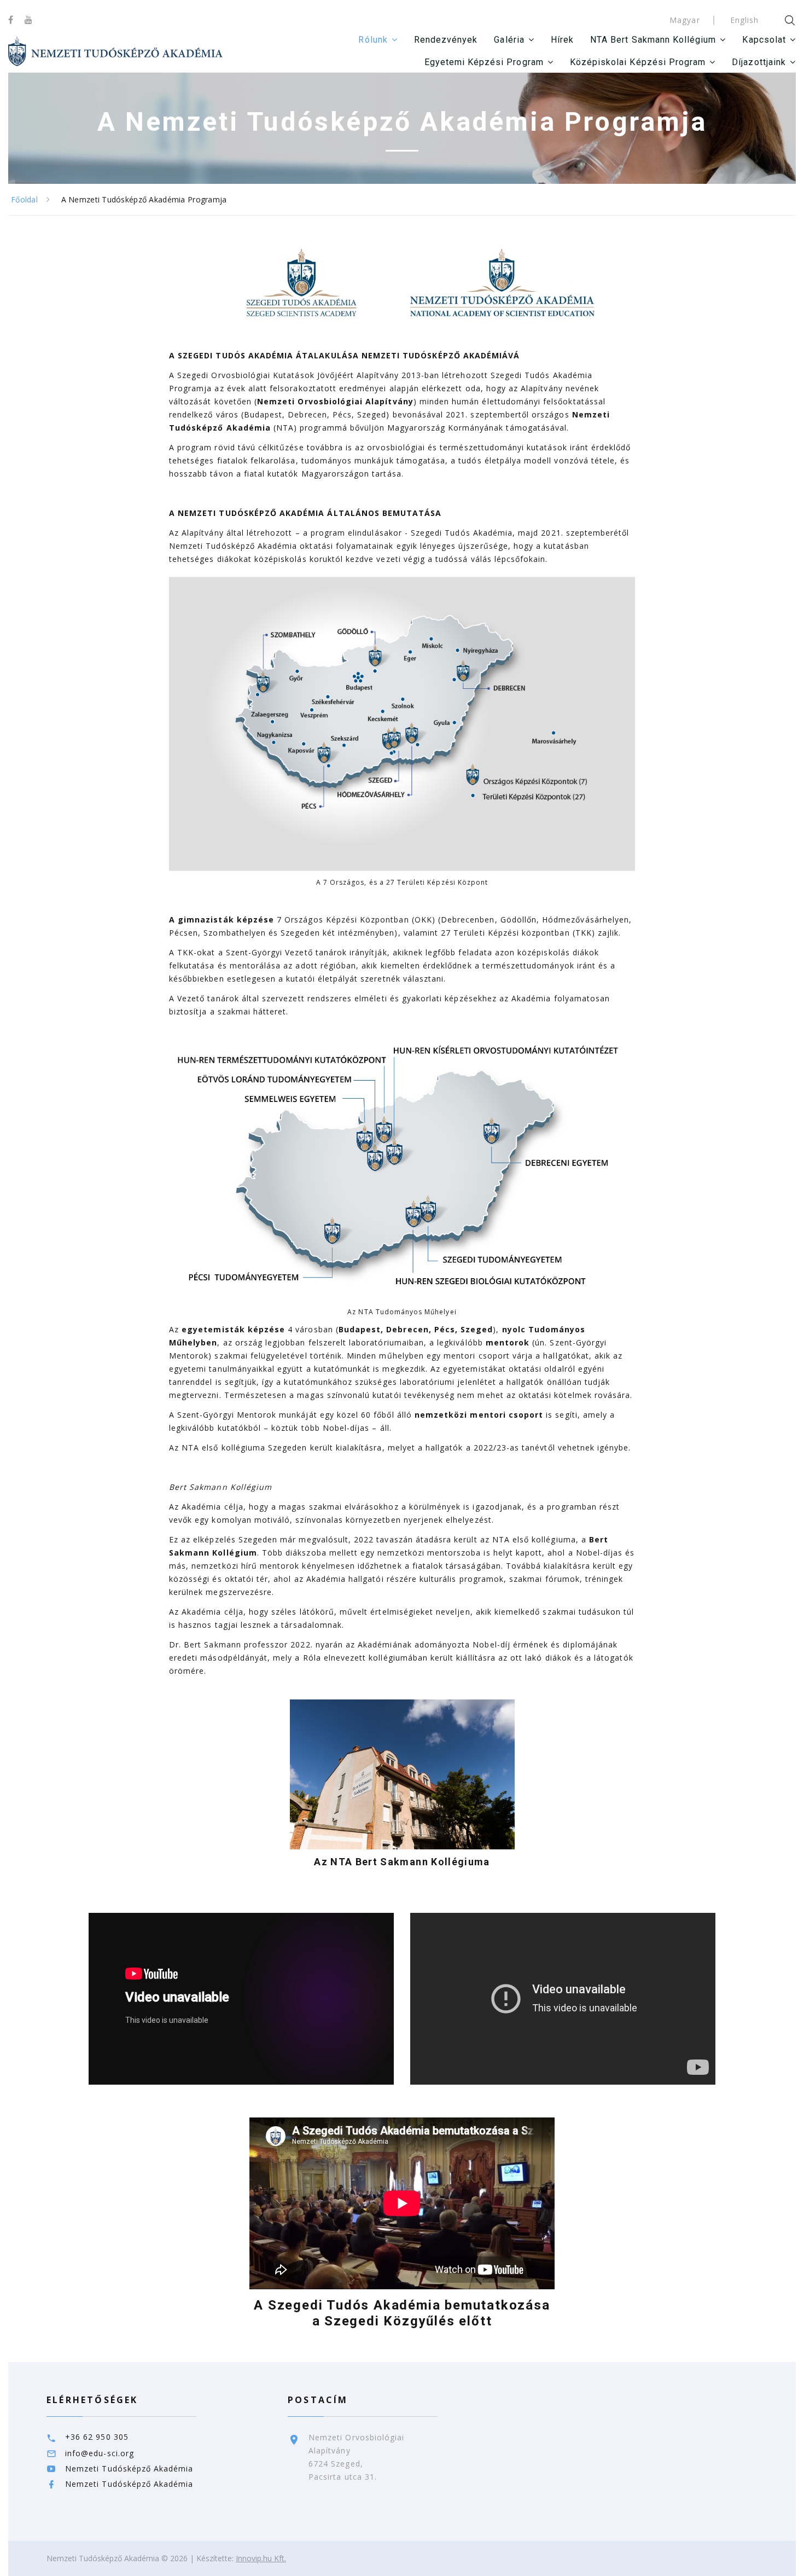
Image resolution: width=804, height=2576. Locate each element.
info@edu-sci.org (100, 2453)
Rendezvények (446, 40)
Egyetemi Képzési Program (484, 62)
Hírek (562, 40)
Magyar (684, 20)
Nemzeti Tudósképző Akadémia (129, 2468)
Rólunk (373, 40)
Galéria (509, 40)
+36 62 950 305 (97, 2437)
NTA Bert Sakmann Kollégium (653, 40)
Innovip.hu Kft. (261, 2558)
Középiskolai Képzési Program (638, 62)
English (744, 20)
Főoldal (24, 199)
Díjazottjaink (759, 62)
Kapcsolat (764, 40)
